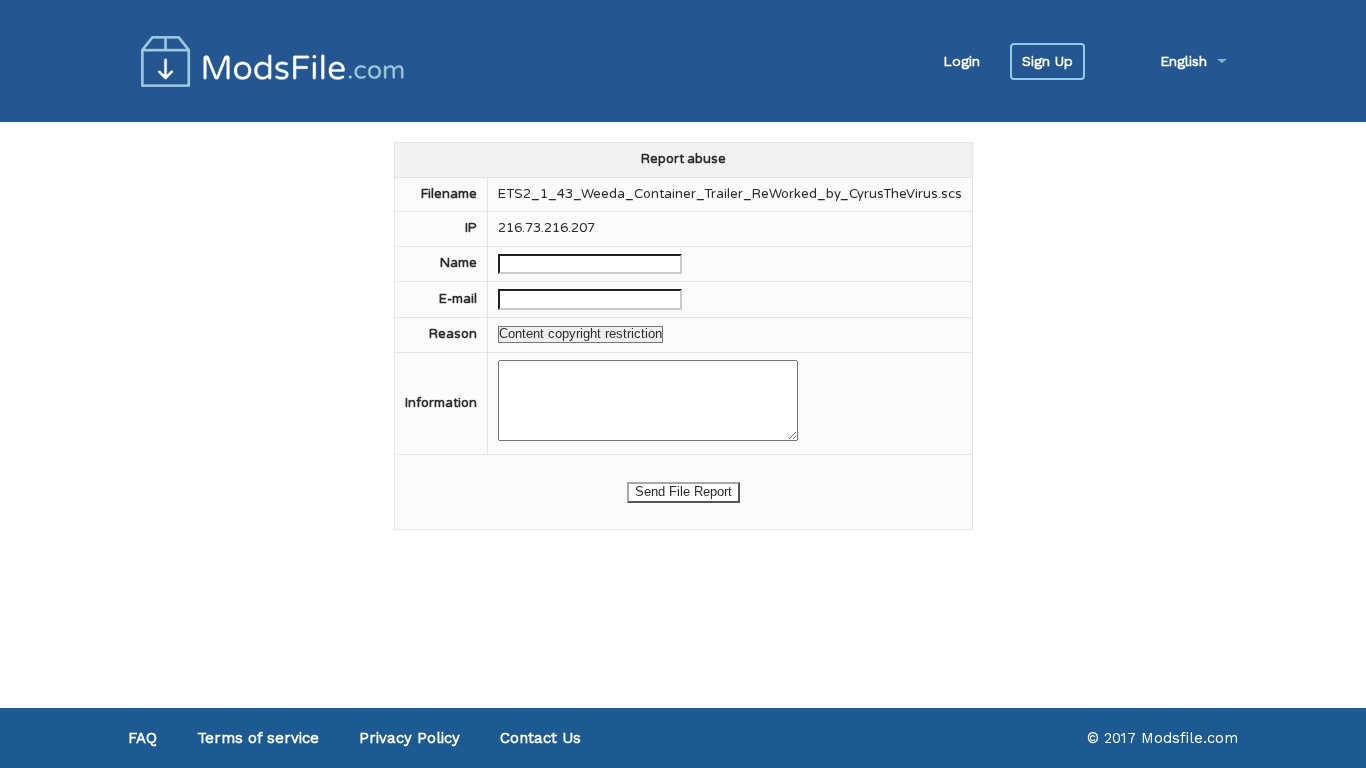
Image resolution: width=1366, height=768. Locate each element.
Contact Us (540, 738)
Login (961, 61)
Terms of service (258, 738)
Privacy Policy (409, 738)
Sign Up (1047, 61)
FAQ (142, 738)
